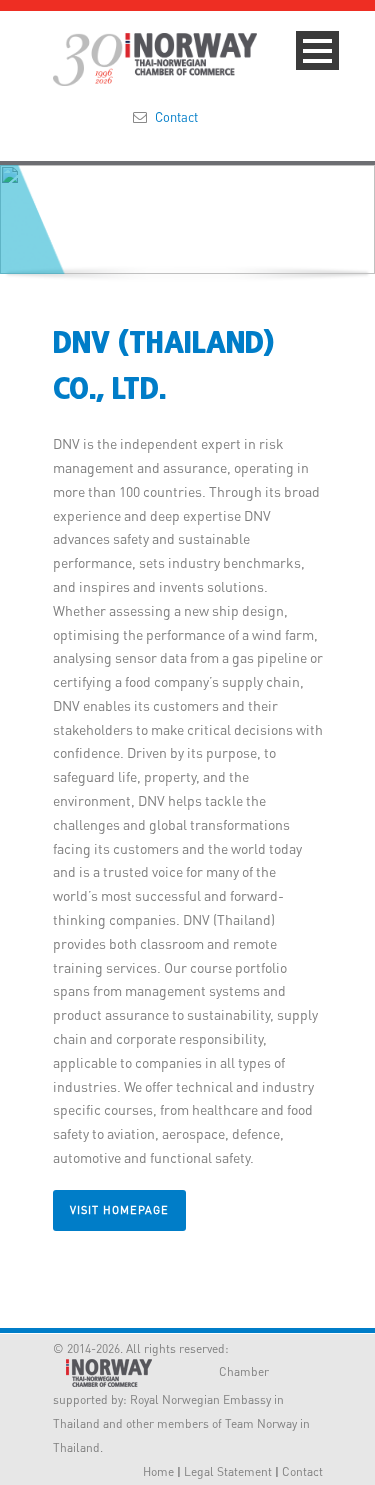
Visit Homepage (119, 1210)
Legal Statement (228, 1471)
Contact (176, 116)
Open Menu (317, 50)
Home (158, 1471)
